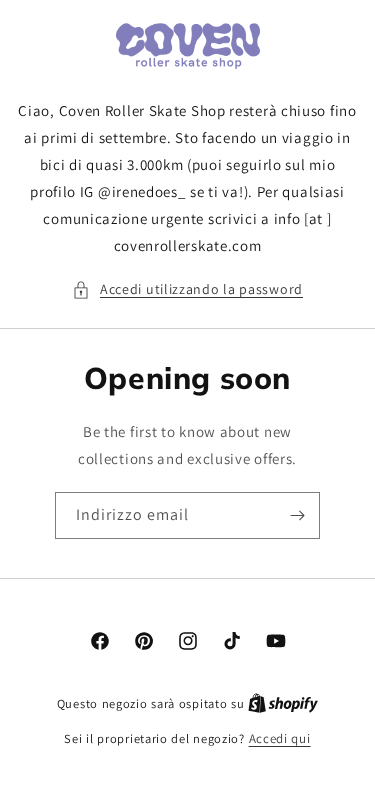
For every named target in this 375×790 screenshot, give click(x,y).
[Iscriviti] (297, 515)
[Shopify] (283, 703)
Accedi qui (280, 738)
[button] (187, 289)
